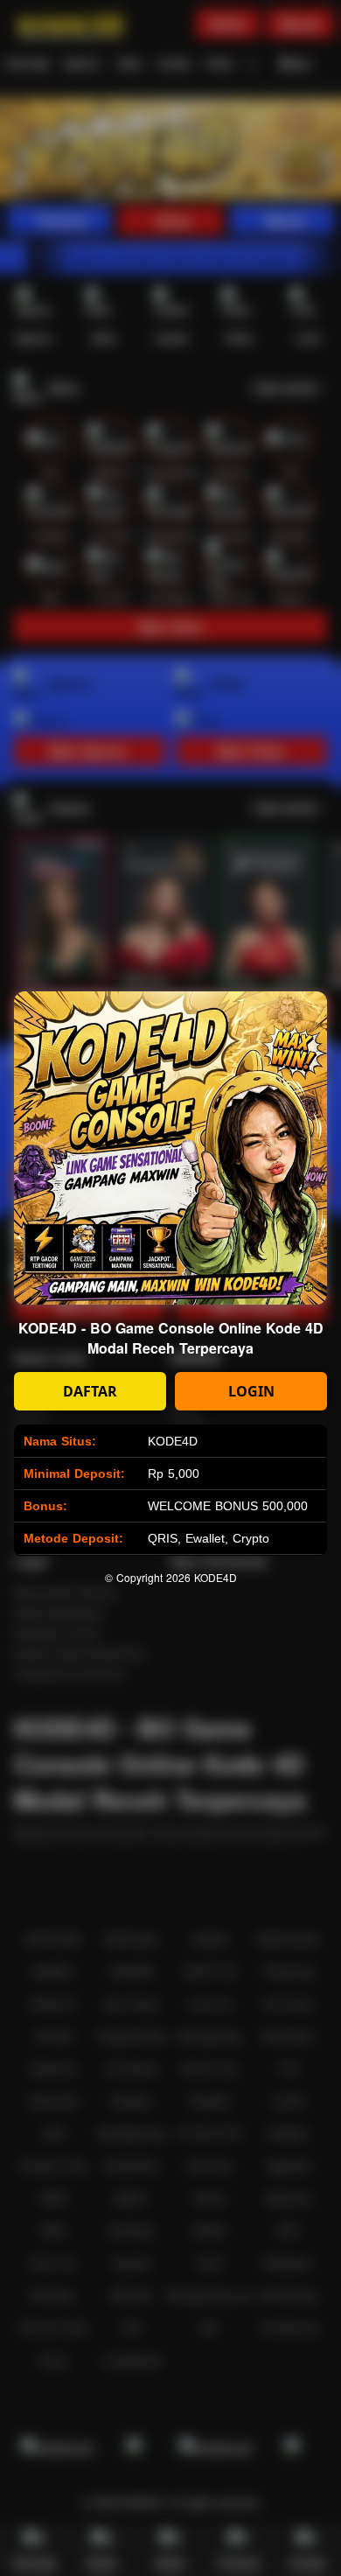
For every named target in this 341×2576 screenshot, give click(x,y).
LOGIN (251, 1391)
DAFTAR (90, 1391)
